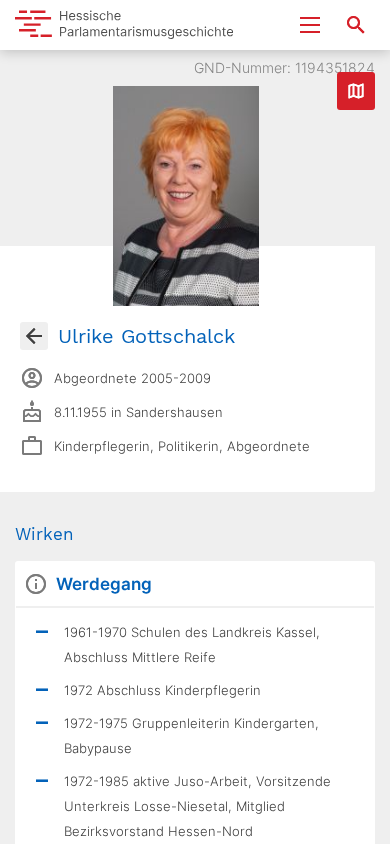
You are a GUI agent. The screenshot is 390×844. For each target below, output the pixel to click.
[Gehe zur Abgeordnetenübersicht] (34, 336)
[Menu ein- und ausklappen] (310, 25)
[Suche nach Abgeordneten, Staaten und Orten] (356, 25)
